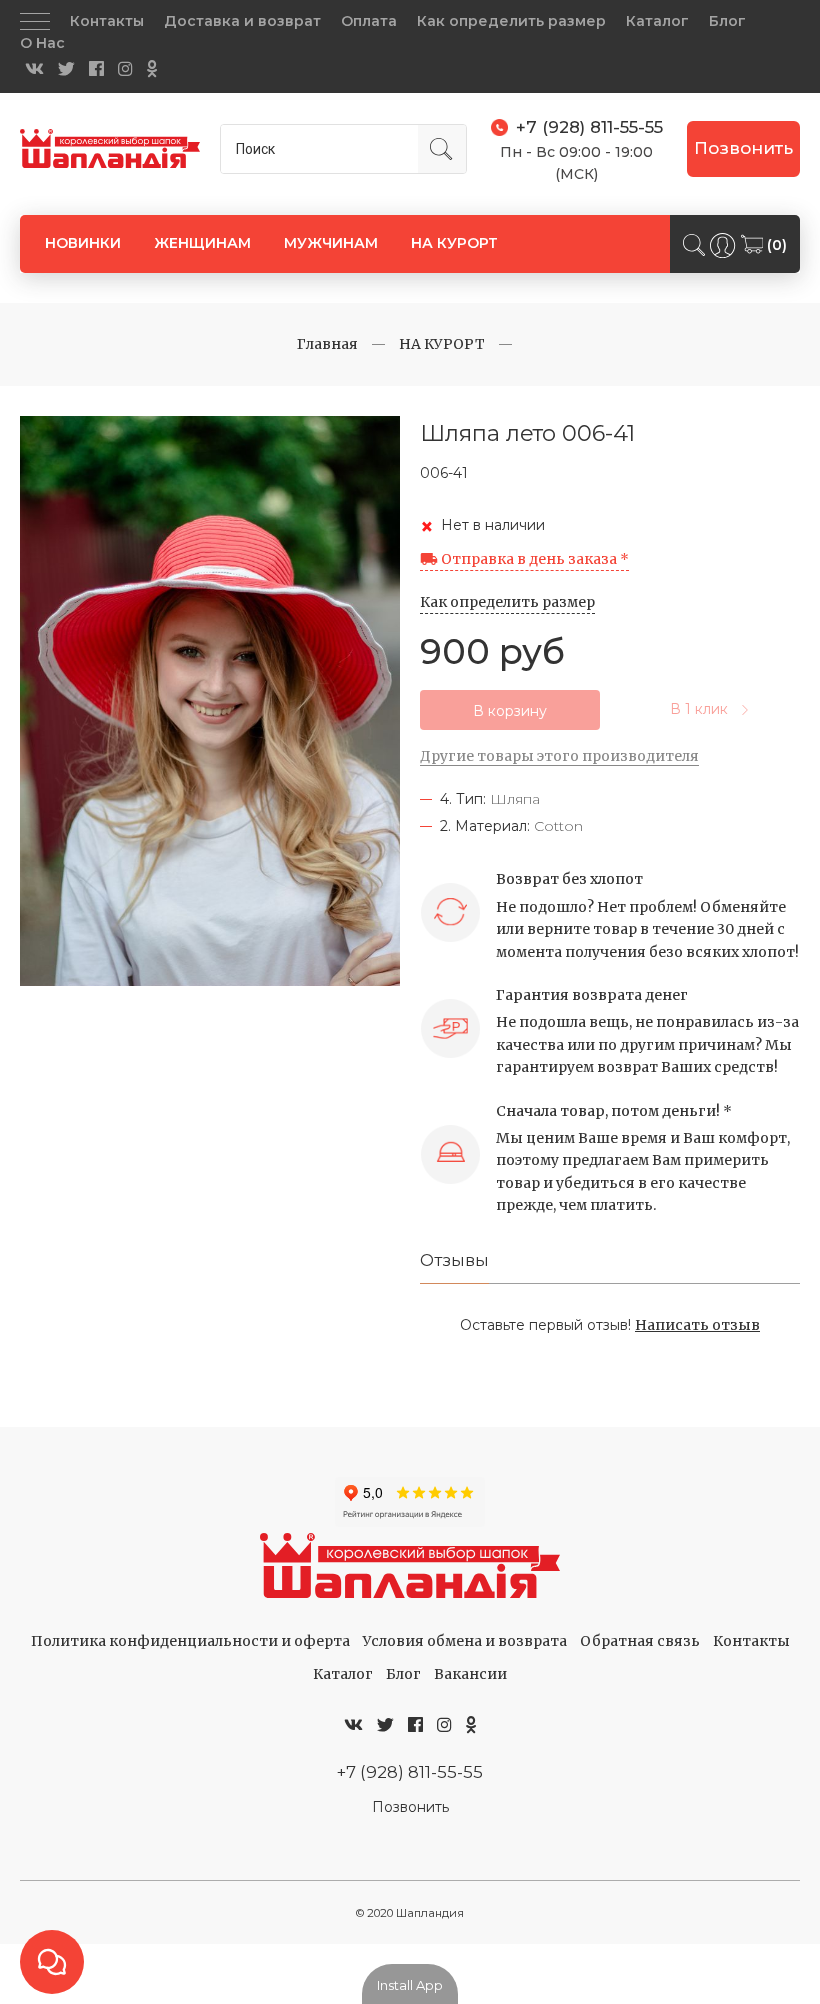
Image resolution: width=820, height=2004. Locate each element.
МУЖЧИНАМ (331, 243)
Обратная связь (640, 1641)
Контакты (107, 21)
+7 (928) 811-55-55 (410, 1772)
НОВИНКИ (83, 243)
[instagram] (125, 69)
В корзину (510, 711)
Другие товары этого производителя (559, 756)
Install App (410, 1985)
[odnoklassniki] (152, 69)
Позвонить (743, 148)
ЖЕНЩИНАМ (202, 243)
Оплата (369, 21)
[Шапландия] (110, 148)
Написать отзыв (697, 1325)
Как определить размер (511, 21)
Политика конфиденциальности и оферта (190, 1641)
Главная (327, 344)
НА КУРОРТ (454, 243)
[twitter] (66, 69)
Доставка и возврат (242, 21)
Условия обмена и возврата (465, 1641)
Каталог (657, 21)
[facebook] (96, 69)
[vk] (34, 69)
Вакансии (470, 1674)
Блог (727, 21)
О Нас (42, 43)
